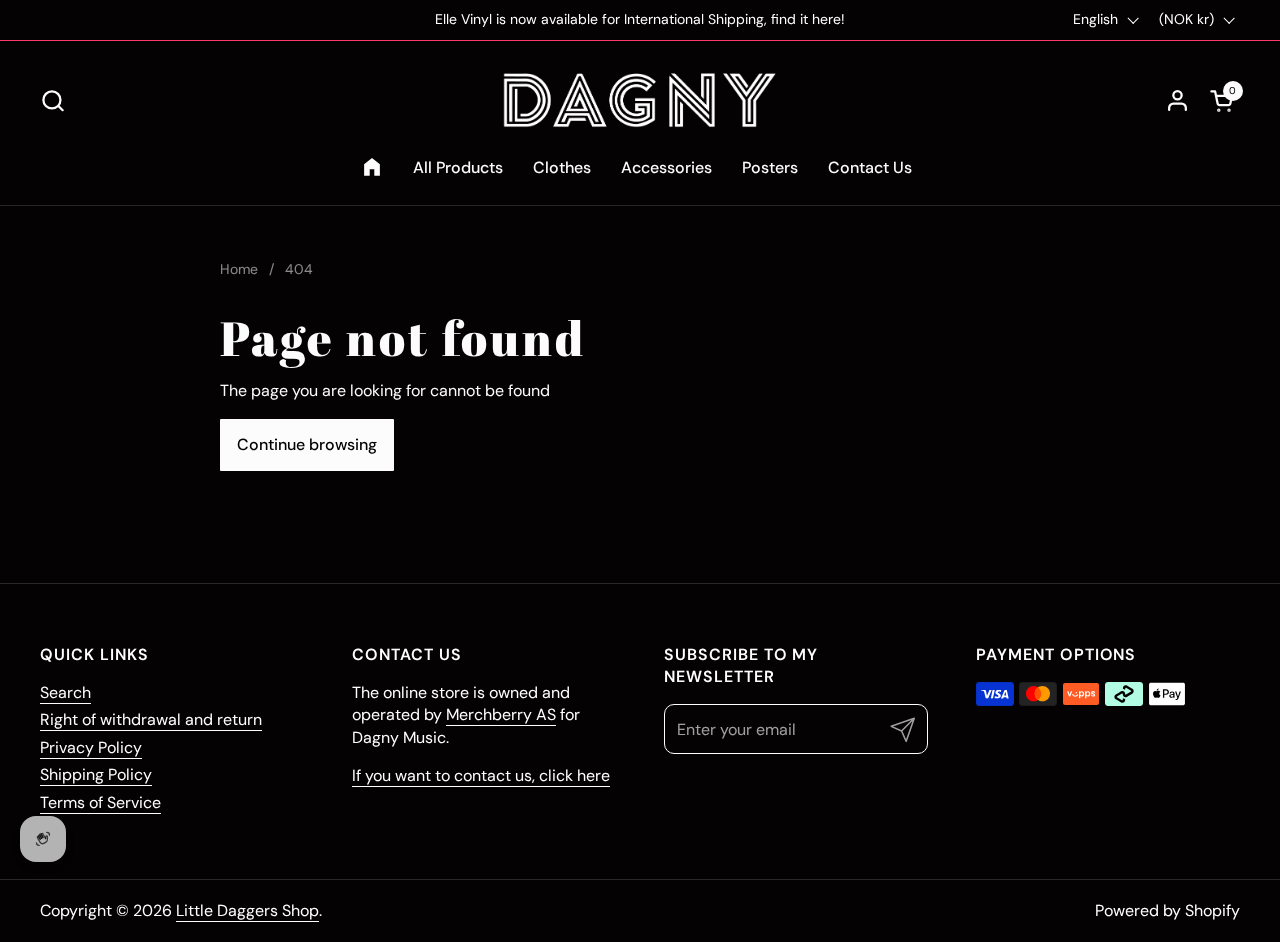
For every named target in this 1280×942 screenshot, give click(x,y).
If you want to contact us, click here (481, 775)
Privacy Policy (91, 747)
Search (65, 692)
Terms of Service (100, 802)
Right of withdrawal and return (151, 719)
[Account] (1177, 100)
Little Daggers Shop (247, 910)
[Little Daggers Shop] (640, 100)
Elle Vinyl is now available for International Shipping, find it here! (640, 19)
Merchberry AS (501, 714)
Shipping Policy (96, 774)
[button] (52, 100)
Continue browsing (307, 444)
